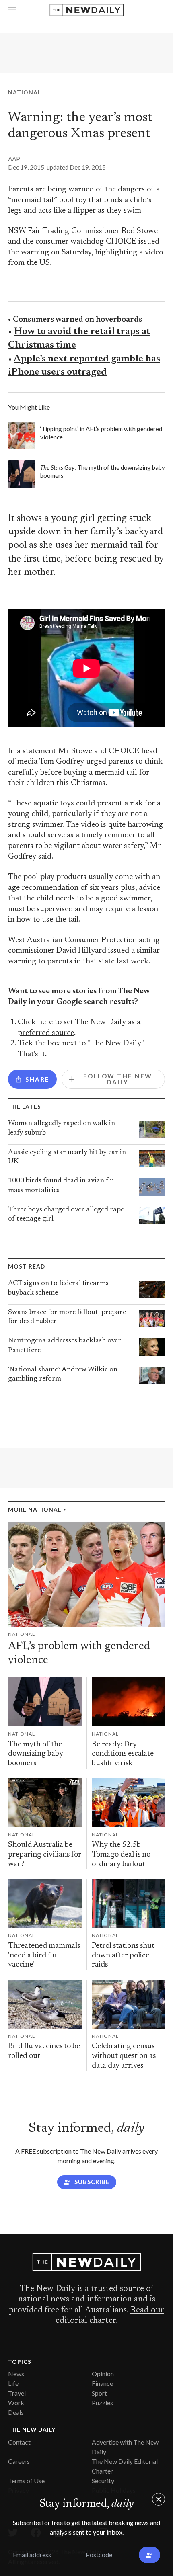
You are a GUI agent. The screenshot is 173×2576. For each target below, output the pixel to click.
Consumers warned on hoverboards (77, 320)
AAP (14, 159)
